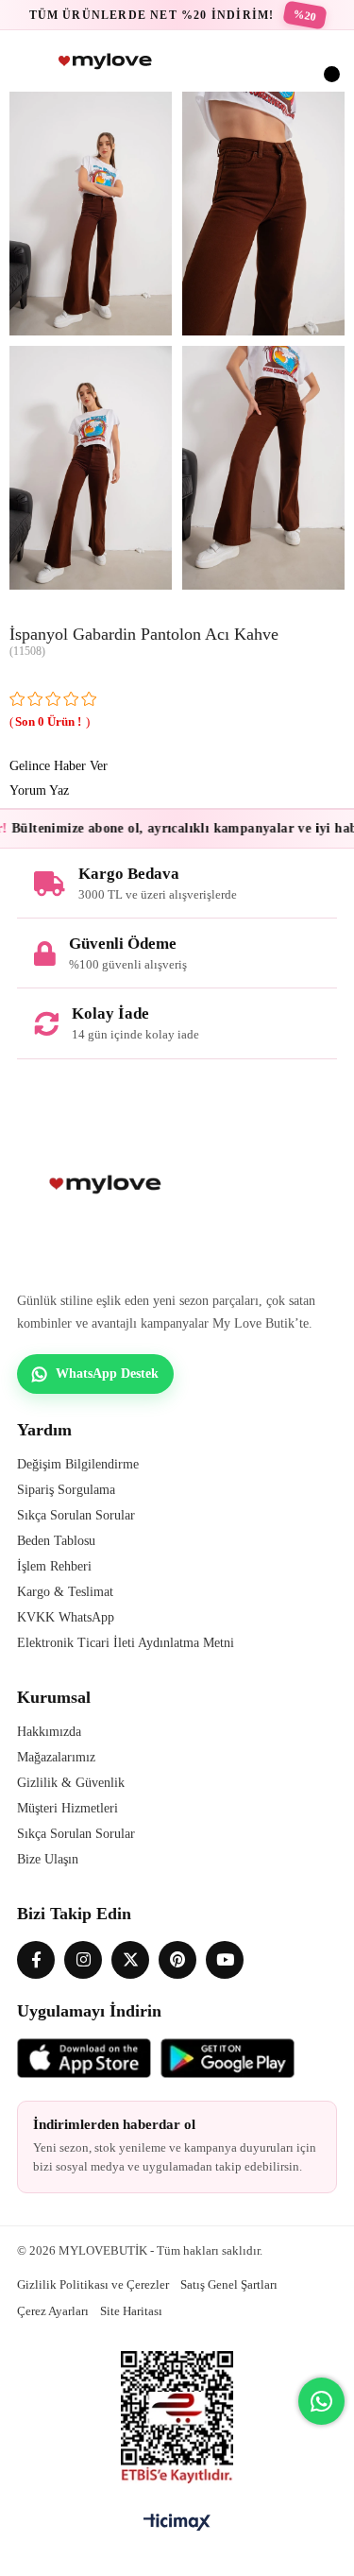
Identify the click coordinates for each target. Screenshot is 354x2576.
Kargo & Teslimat (65, 1592)
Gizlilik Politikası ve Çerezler (93, 2284)
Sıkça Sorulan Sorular (76, 1515)
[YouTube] (225, 1960)
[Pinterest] (177, 1960)
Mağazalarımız (56, 1757)
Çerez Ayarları (53, 2311)
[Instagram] (83, 1960)
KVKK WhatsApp (66, 1617)
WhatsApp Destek (107, 1374)
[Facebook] (36, 1960)
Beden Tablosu (56, 1541)
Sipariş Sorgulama (66, 1490)
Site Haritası (131, 2311)
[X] (130, 1960)
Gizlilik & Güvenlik (71, 1783)
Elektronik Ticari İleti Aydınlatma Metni (126, 1643)
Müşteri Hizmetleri (67, 1808)
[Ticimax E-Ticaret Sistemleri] (177, 2524)
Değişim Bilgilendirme (78, 1464)
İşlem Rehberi (54, 1566)
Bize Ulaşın (48, 1859)
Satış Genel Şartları (229, 2284)
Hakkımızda (49, 1732)
